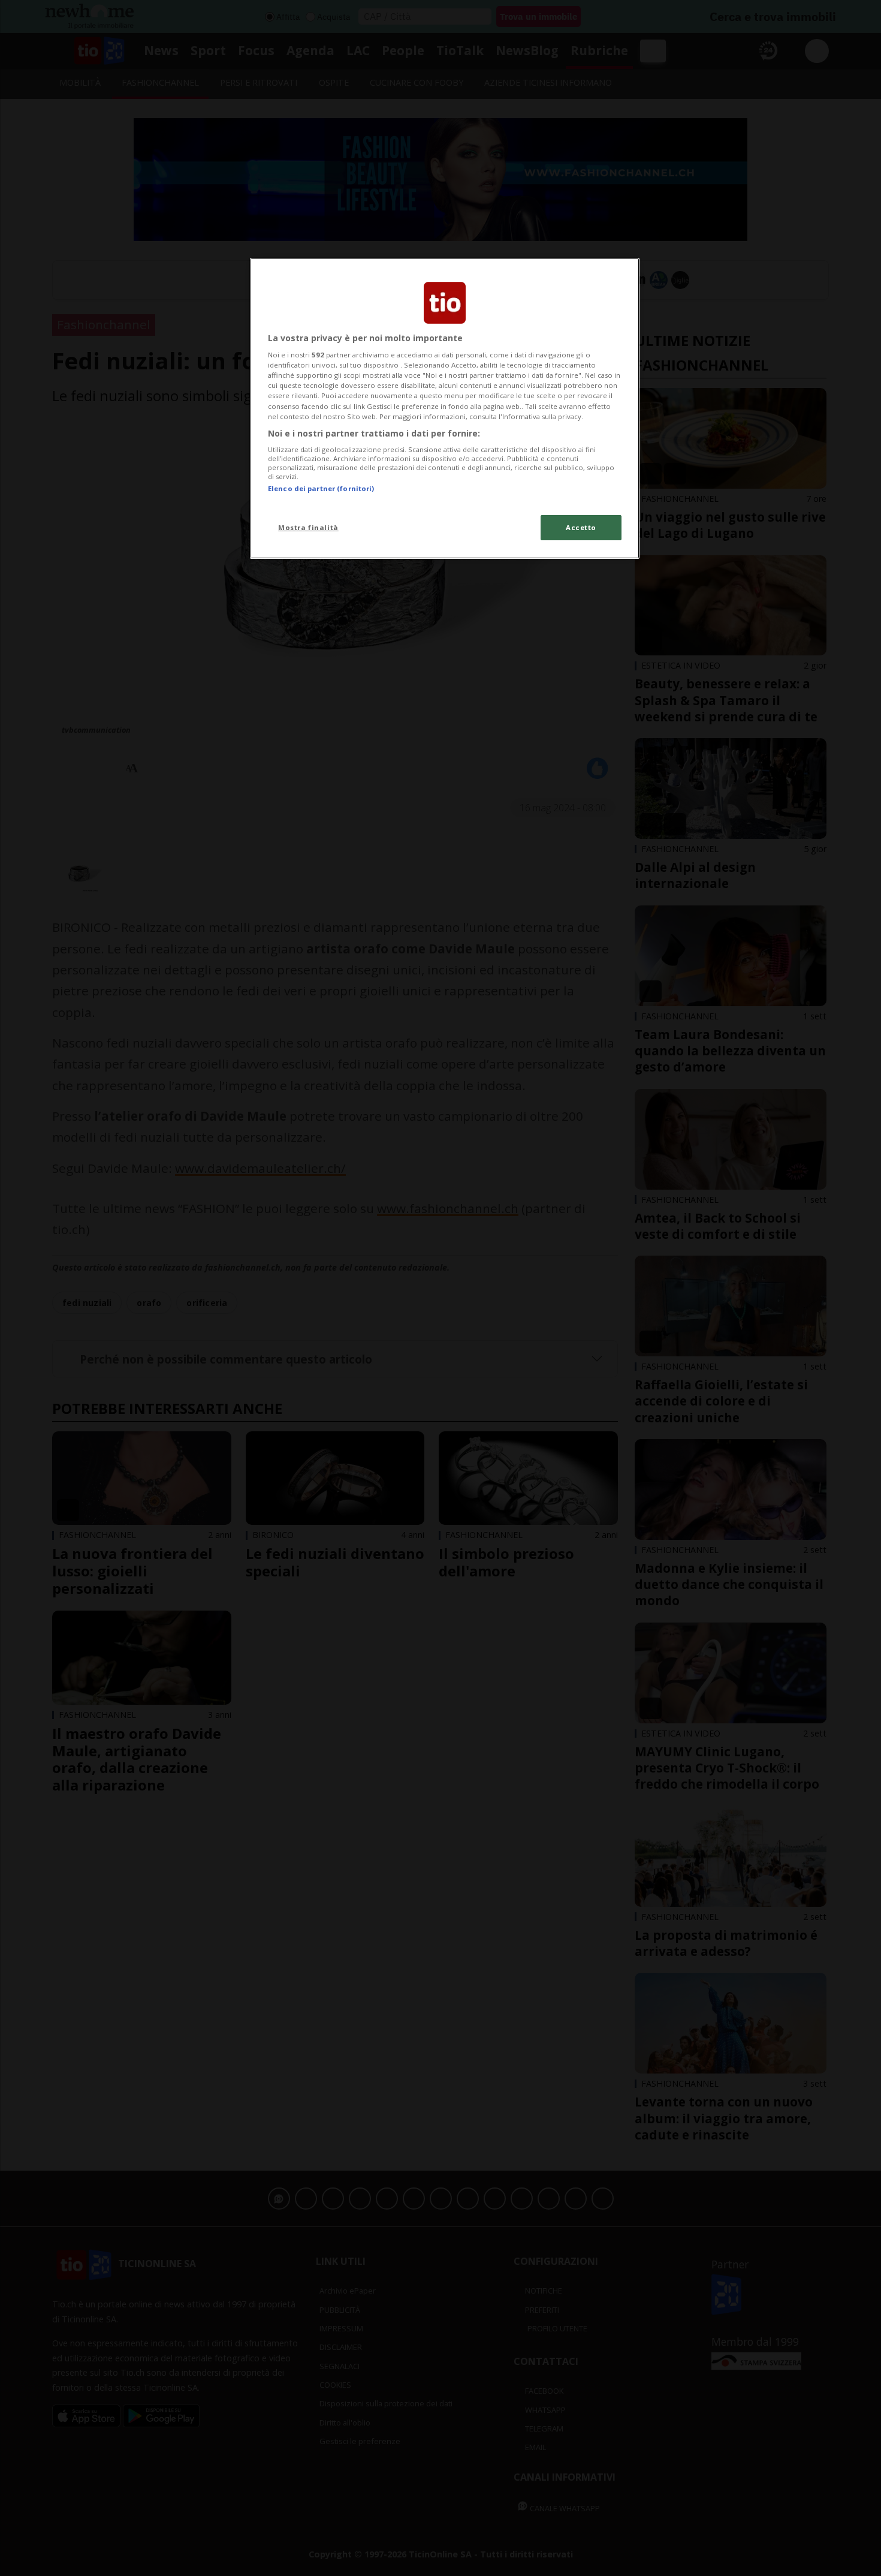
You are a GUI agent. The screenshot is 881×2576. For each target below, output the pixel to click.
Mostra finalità (308, 527)
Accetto (581, 527)
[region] (445, 408)
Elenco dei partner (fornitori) (321, 488)
